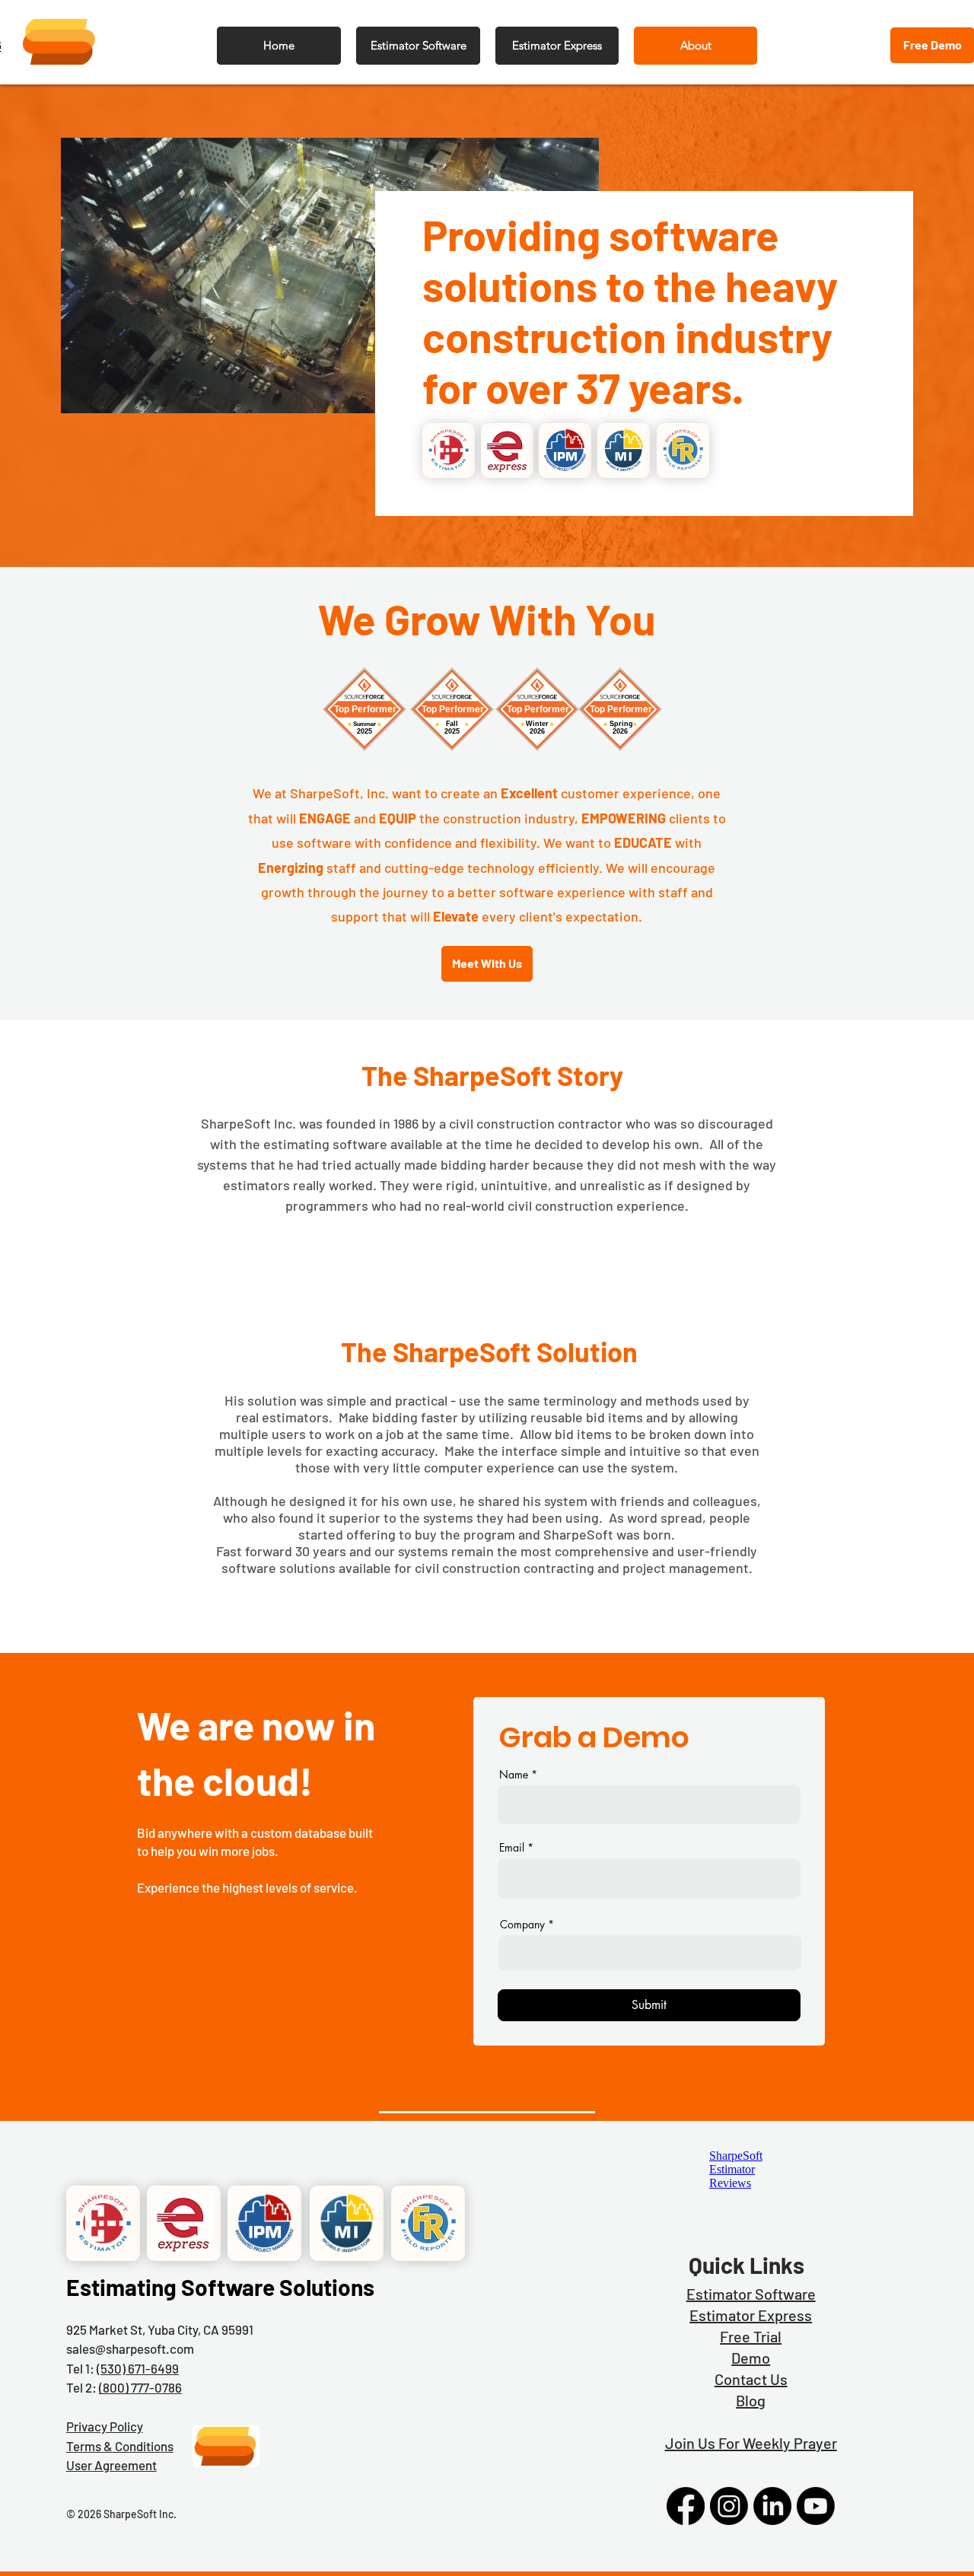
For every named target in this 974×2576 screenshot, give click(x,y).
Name (514, 1775)
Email (512, 1848)
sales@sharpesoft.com (130, 2348)
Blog (751, 2400)
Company (522, 1925)
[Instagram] (729, 2506)
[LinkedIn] (772, 2506)
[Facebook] (686, 2506)
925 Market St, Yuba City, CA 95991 (160, 2329)
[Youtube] (816, 2506)
